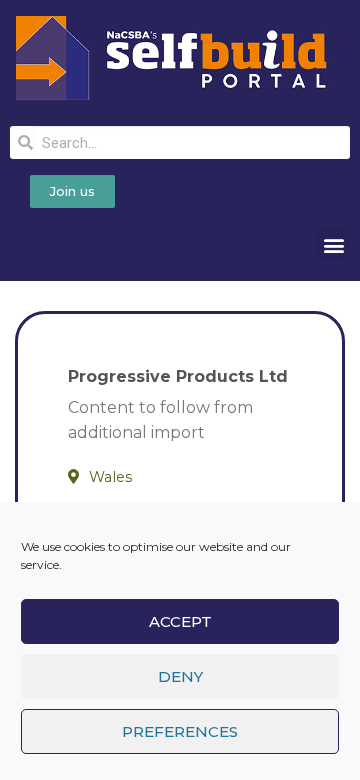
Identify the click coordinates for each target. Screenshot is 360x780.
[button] (333, 244)
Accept (180, 621)
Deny (180, 676)
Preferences (180, 731)
